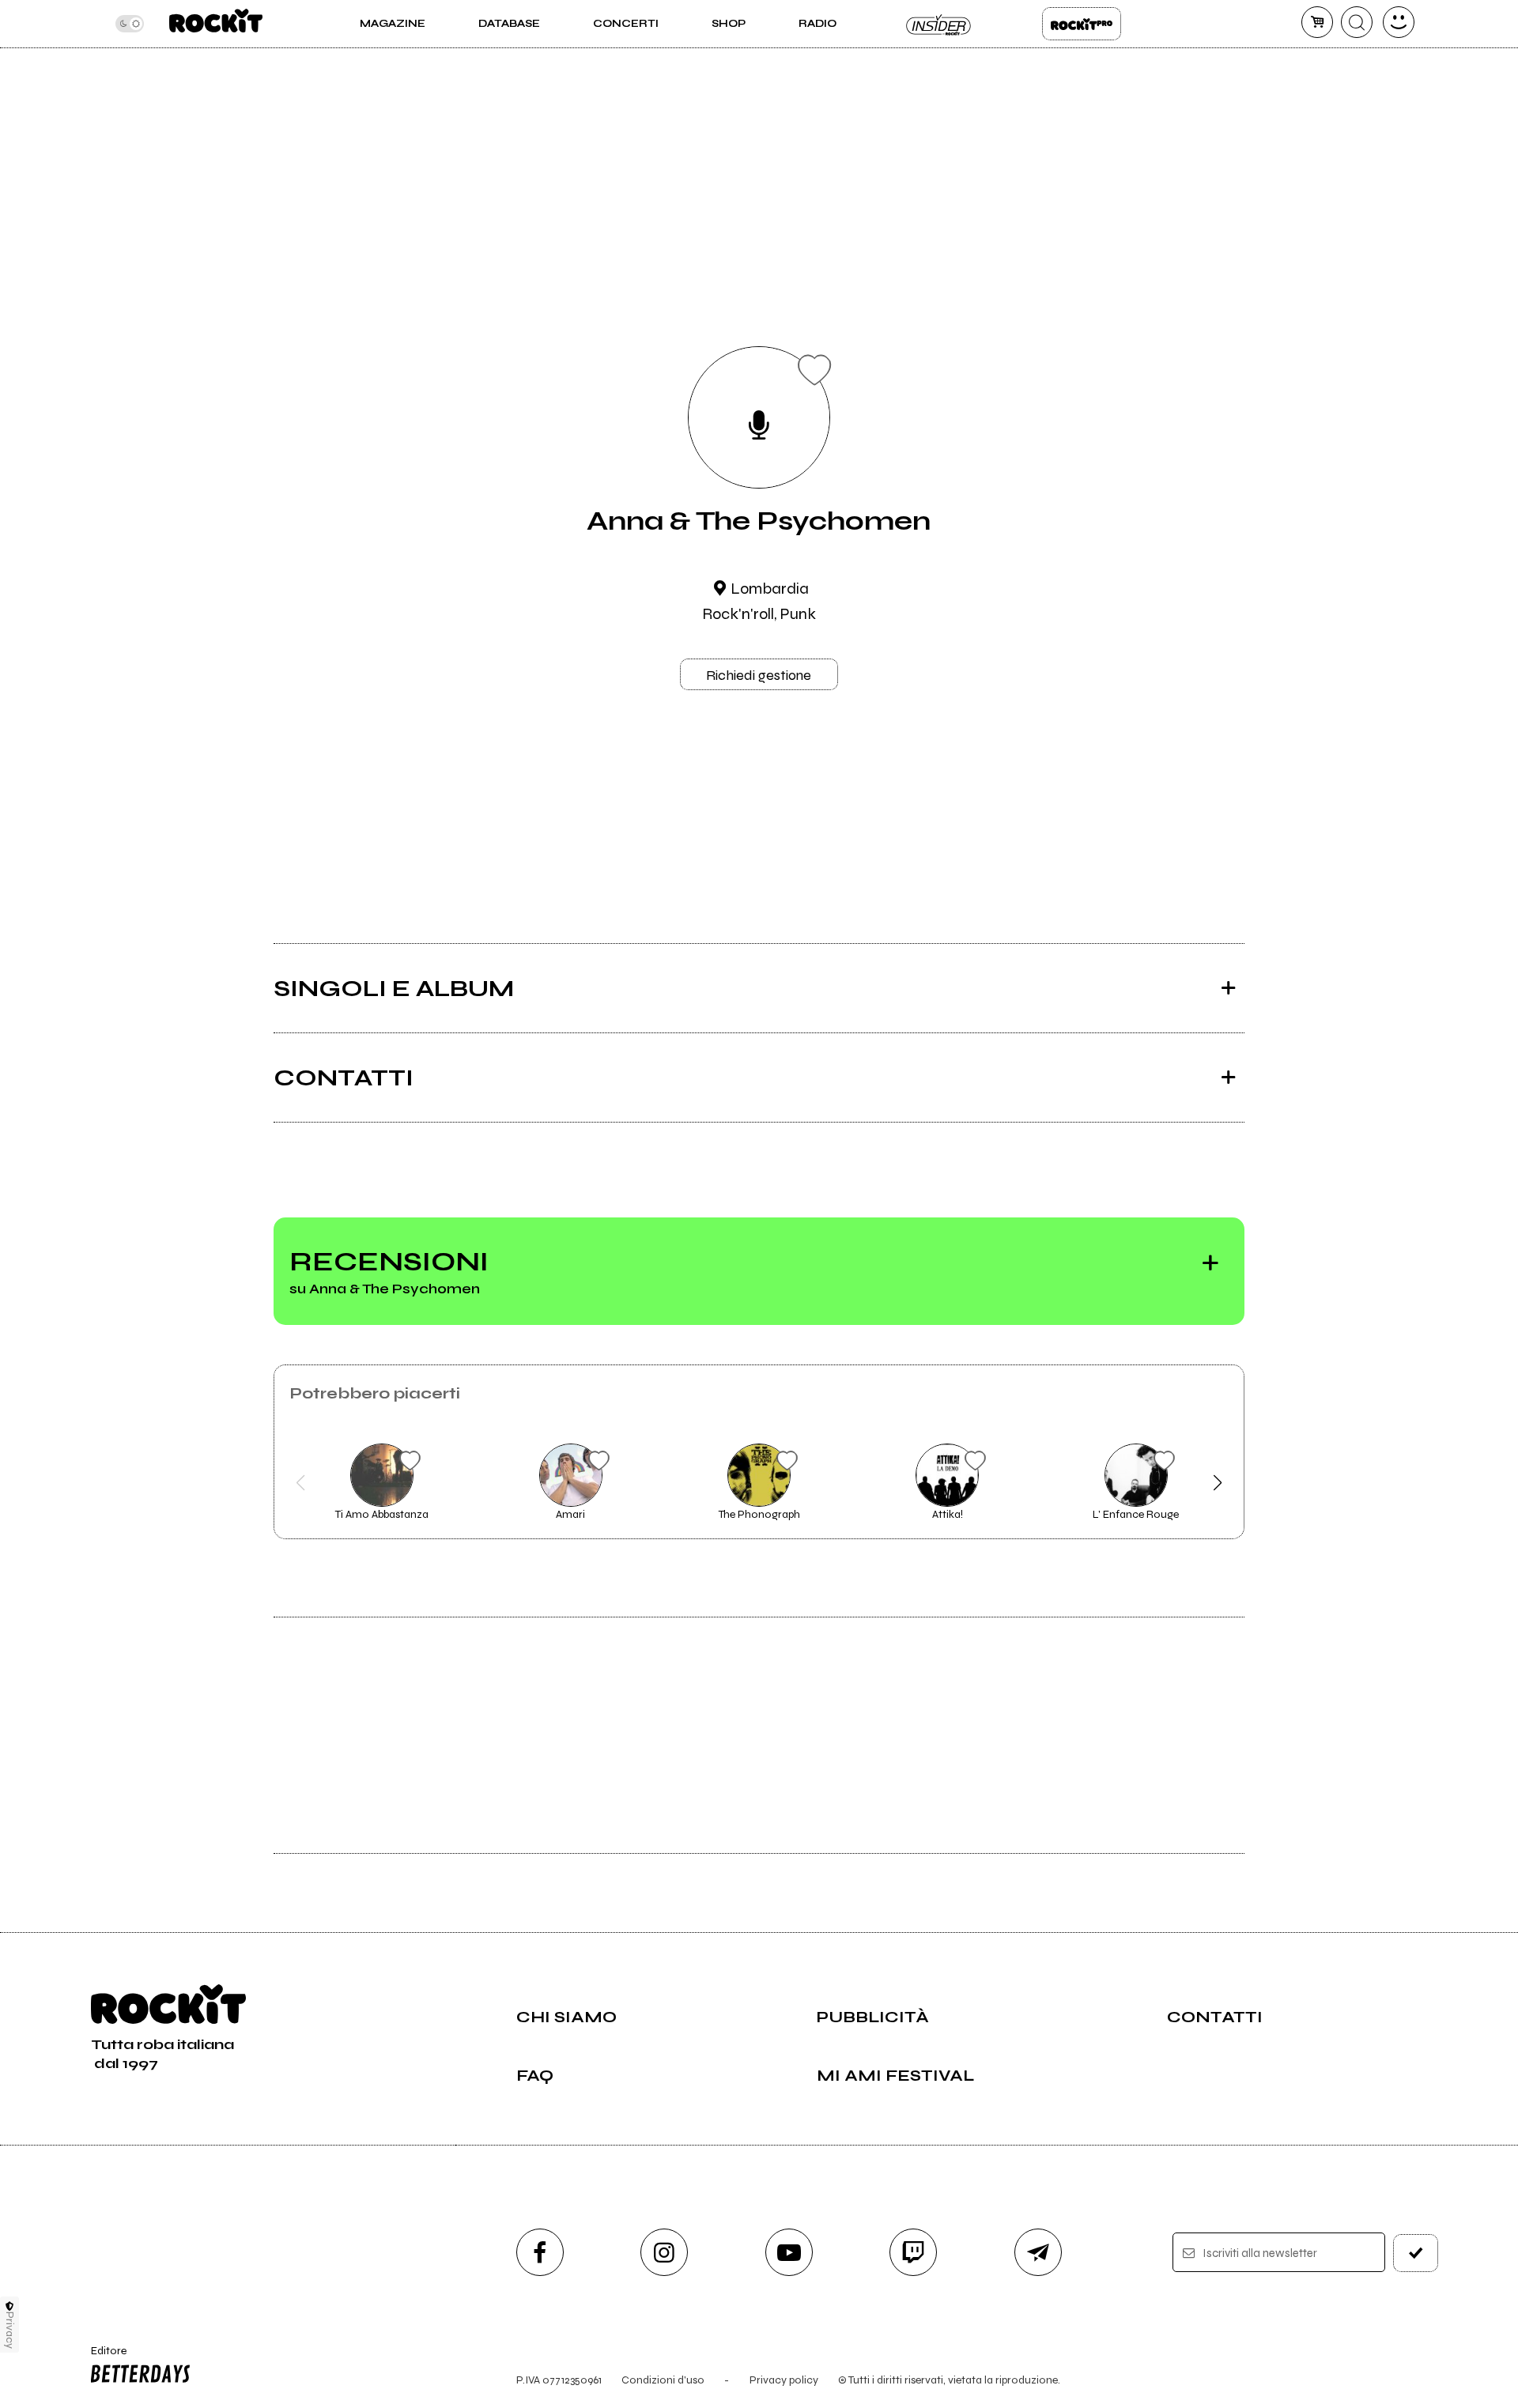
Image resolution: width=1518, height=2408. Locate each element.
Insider (939, 24)
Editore (101, 2357)
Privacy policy (784, 2380)
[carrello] (1317, 22)
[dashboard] (1399, 22)
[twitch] (913, 2252)
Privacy (10, 2330)
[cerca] (1357, 22)
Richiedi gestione (759, 675)
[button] (301, 1483)
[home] (215, 24)
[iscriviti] (1416, 2253)
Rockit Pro (1082, 24)
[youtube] (789, 2252)
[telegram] (1038, 2252)
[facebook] (540, 2252)
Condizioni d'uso (663, 2380)
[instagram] (664, 2252)
